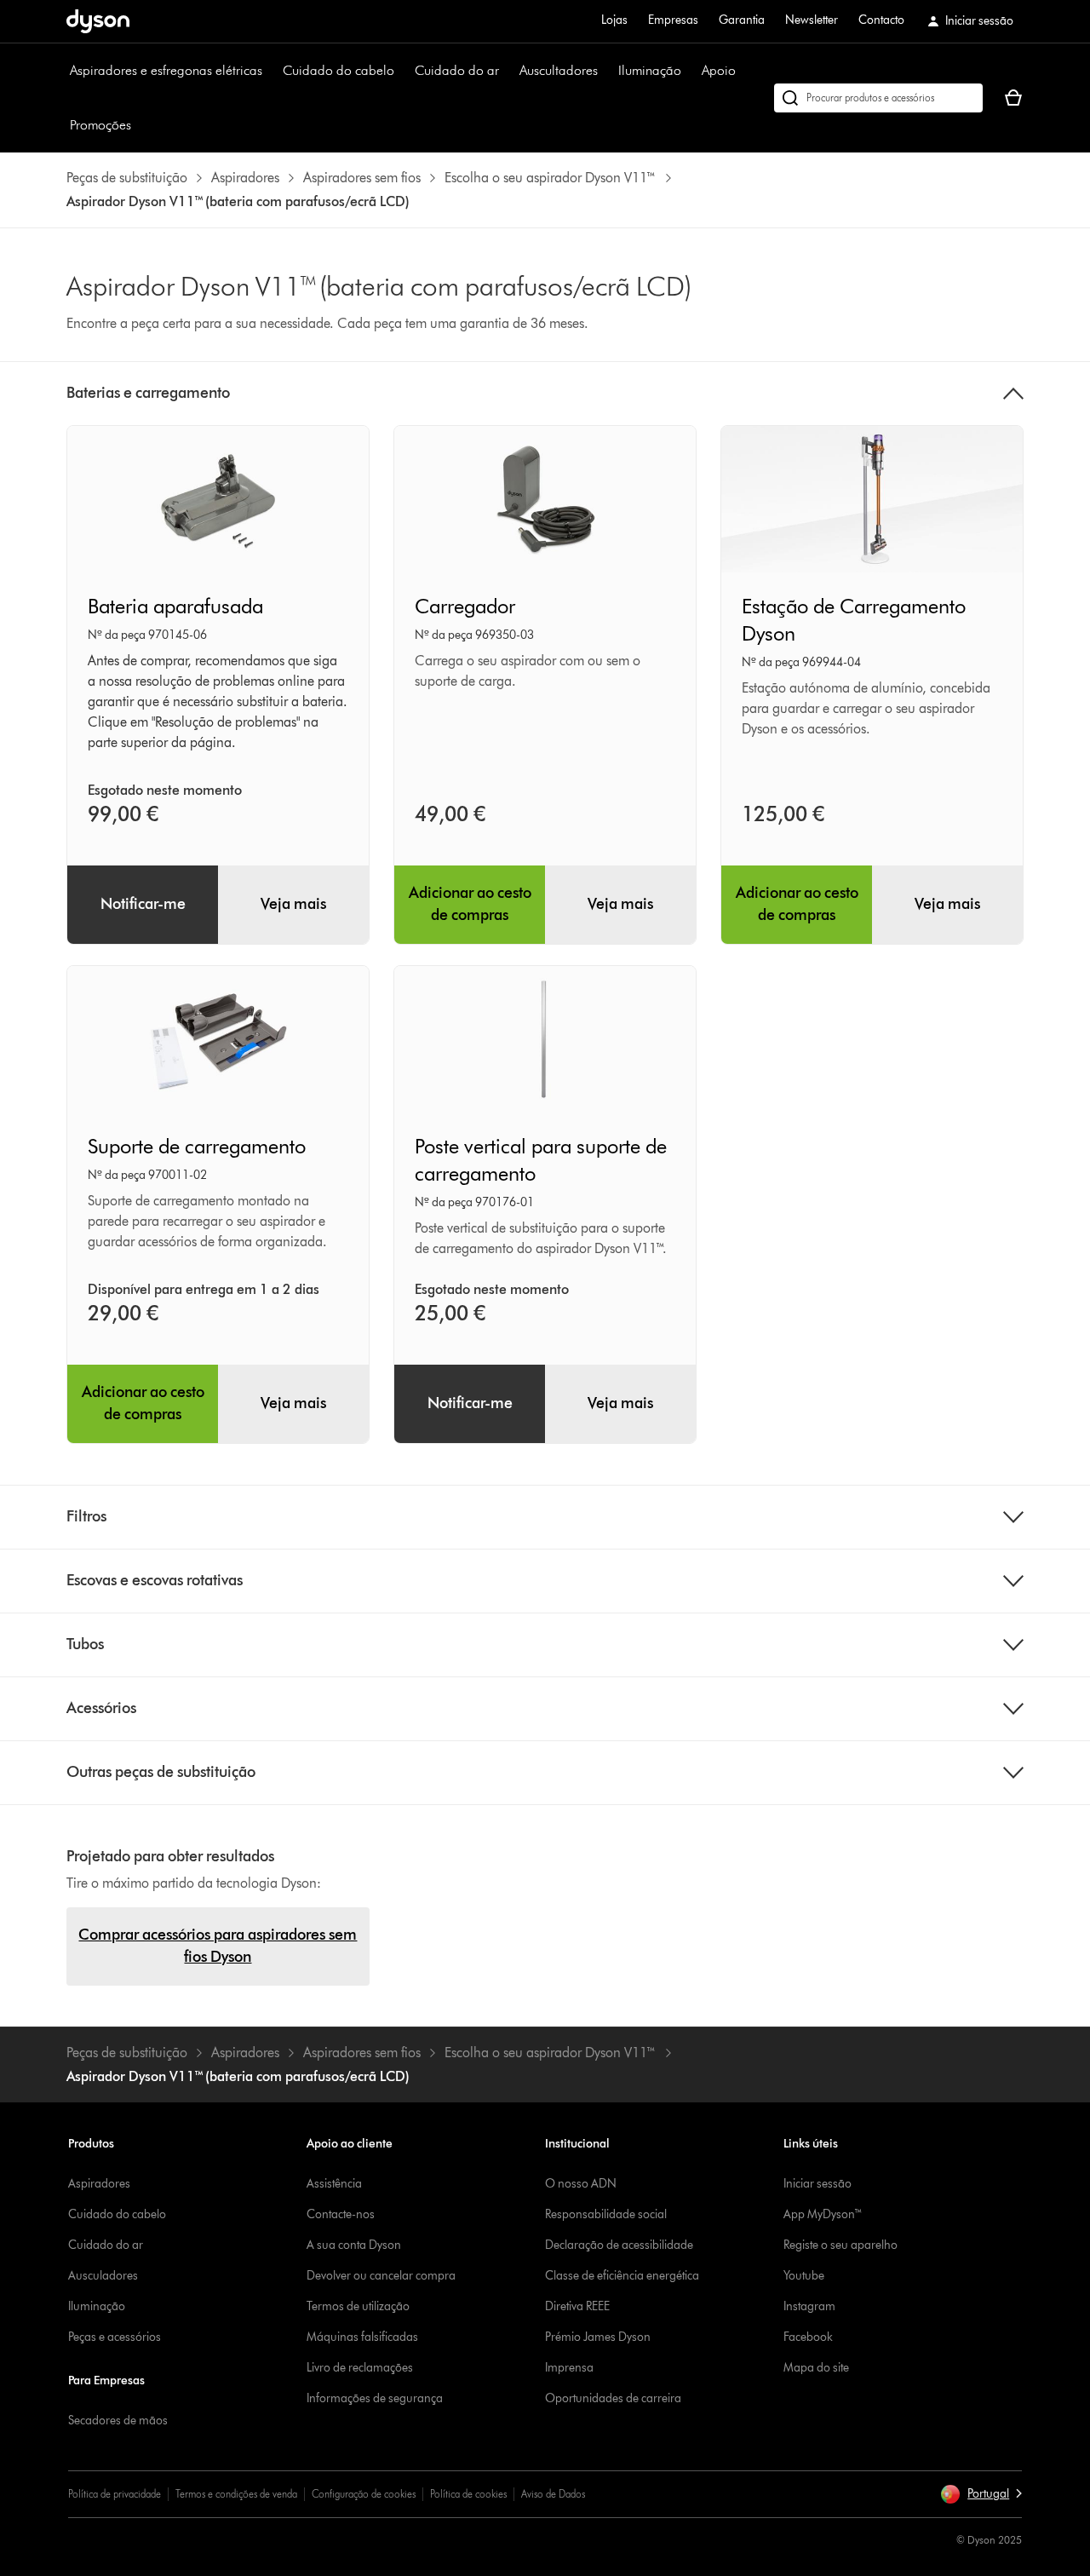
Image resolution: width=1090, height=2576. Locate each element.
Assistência (334, 2184)
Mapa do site (816, 2368)
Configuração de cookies (364, 2494)
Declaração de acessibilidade (619, 2245)
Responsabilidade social (606, 2214)
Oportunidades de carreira (613, 2398)
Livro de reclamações (360, 2368)
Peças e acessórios (115, 2337)
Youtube (804, 2276)
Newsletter (812, 20)
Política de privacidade (115, 2494)
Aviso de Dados (553, 2494)
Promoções (100, 125)
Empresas (673, 20)
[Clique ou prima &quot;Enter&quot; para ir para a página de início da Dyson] (98, 21)
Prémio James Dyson (598, 2337)
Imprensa (569, 2368)
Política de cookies (468, 2494)
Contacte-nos (341, 2214)
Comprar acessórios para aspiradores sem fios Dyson (218, 1946)
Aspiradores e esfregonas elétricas (166, 70)
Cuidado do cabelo (338, 70)
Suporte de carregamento (197, 1146)
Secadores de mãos (118, 2421)
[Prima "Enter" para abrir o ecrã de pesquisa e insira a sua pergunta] (878, 98)
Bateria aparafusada (175, 606)
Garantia (742, 20)
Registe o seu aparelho (840, 2245)
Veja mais (293, 904)
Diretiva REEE (577, 2306)
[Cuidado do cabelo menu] (403, 71)
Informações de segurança (375, 2398)
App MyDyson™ (823, 2214)
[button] (981, 2494)
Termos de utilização (358, 2306)
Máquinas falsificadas (362, 2337)
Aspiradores (99, 2184)
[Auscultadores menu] (606, 71)
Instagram (809, 2306)
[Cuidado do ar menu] (508, 71)
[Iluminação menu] (690, 71)
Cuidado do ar (457, 70)
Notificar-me (143, 904)
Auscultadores (559, 70)
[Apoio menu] (744, 71)
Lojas (614, 20)
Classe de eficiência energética (622, 2276)
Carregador (465, 606)
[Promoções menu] (140, 125)
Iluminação (650, 70)
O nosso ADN (581, 2184)
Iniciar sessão (817, 2184)
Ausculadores (103, 2276)
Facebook (808, 2337)
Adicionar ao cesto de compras (470, 904)
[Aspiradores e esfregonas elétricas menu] (271, 71)
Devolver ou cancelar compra (381, 2276)
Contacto (881, 20)
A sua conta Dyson (354, 2245)
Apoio (719, 70)
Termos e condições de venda (236, 2494)
